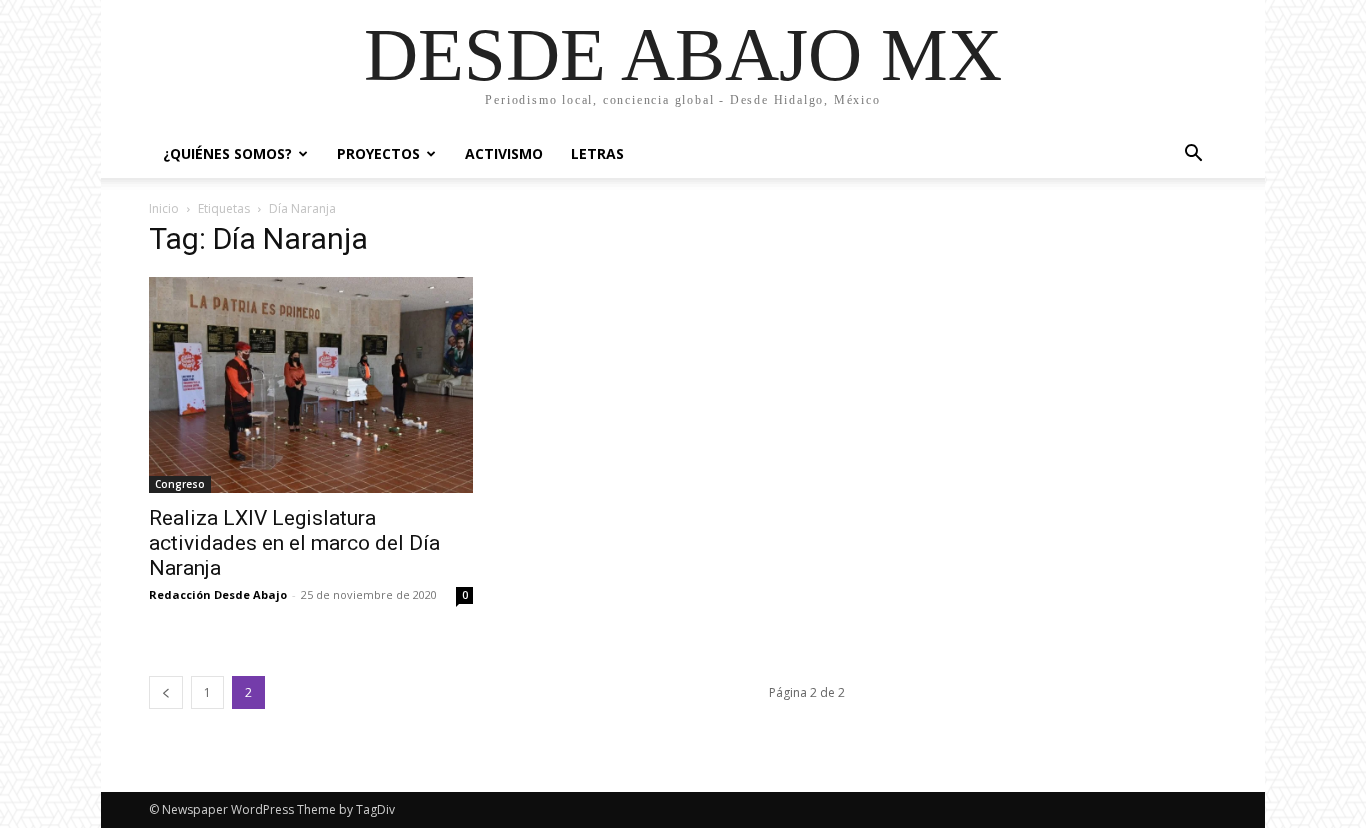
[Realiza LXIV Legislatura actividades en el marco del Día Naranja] (311, 385)
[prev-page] (166, 692)
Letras (597, 153)
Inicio (164, 208)
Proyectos (378, 153)
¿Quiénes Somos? (227, 153)
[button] (1193, 155)
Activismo (504, 153)
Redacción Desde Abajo (218, 594)
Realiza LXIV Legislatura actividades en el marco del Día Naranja (294, 543)
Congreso (180, 484)
